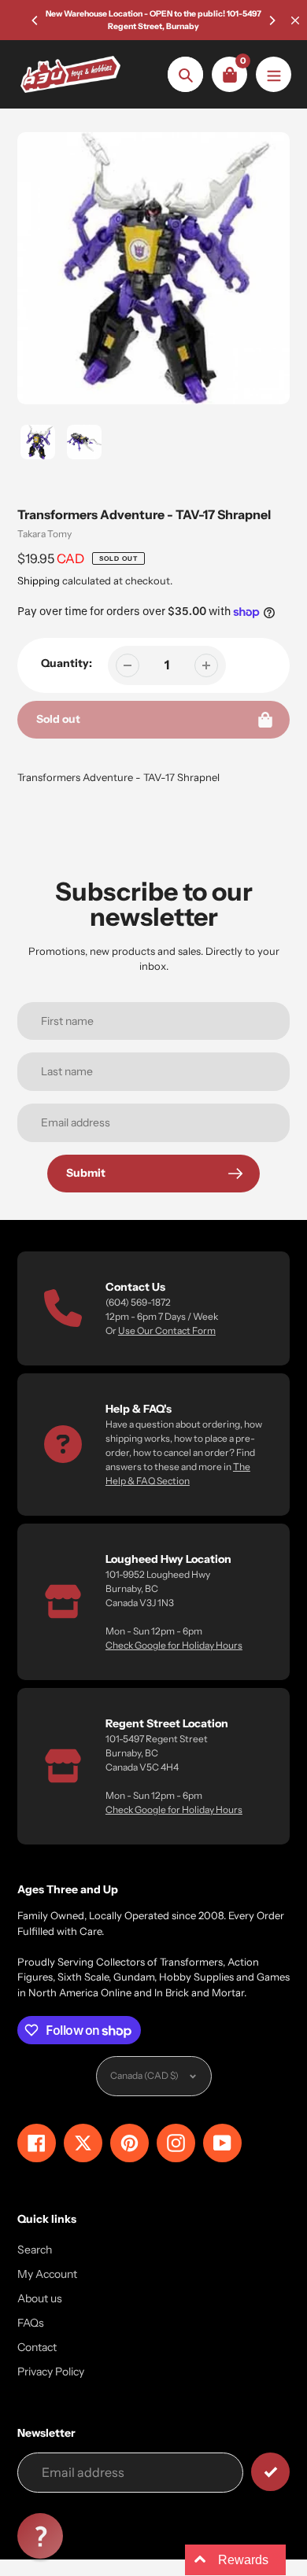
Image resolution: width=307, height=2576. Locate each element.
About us (40, 2298)
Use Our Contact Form (167, 1330)
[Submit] (270, 2472)
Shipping (39, 580)
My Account (47, 2274)
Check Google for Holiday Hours (174, 1645)
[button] (40, 2536)
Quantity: (67, 663)
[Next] (272, 20)
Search (35, 2250)
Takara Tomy (44, 534)
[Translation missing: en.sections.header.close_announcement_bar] (295, 20)
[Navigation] (274, 74)
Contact (37, 2347)
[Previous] (35, 20)
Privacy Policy (51, 2371)
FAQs (31, 2323)
